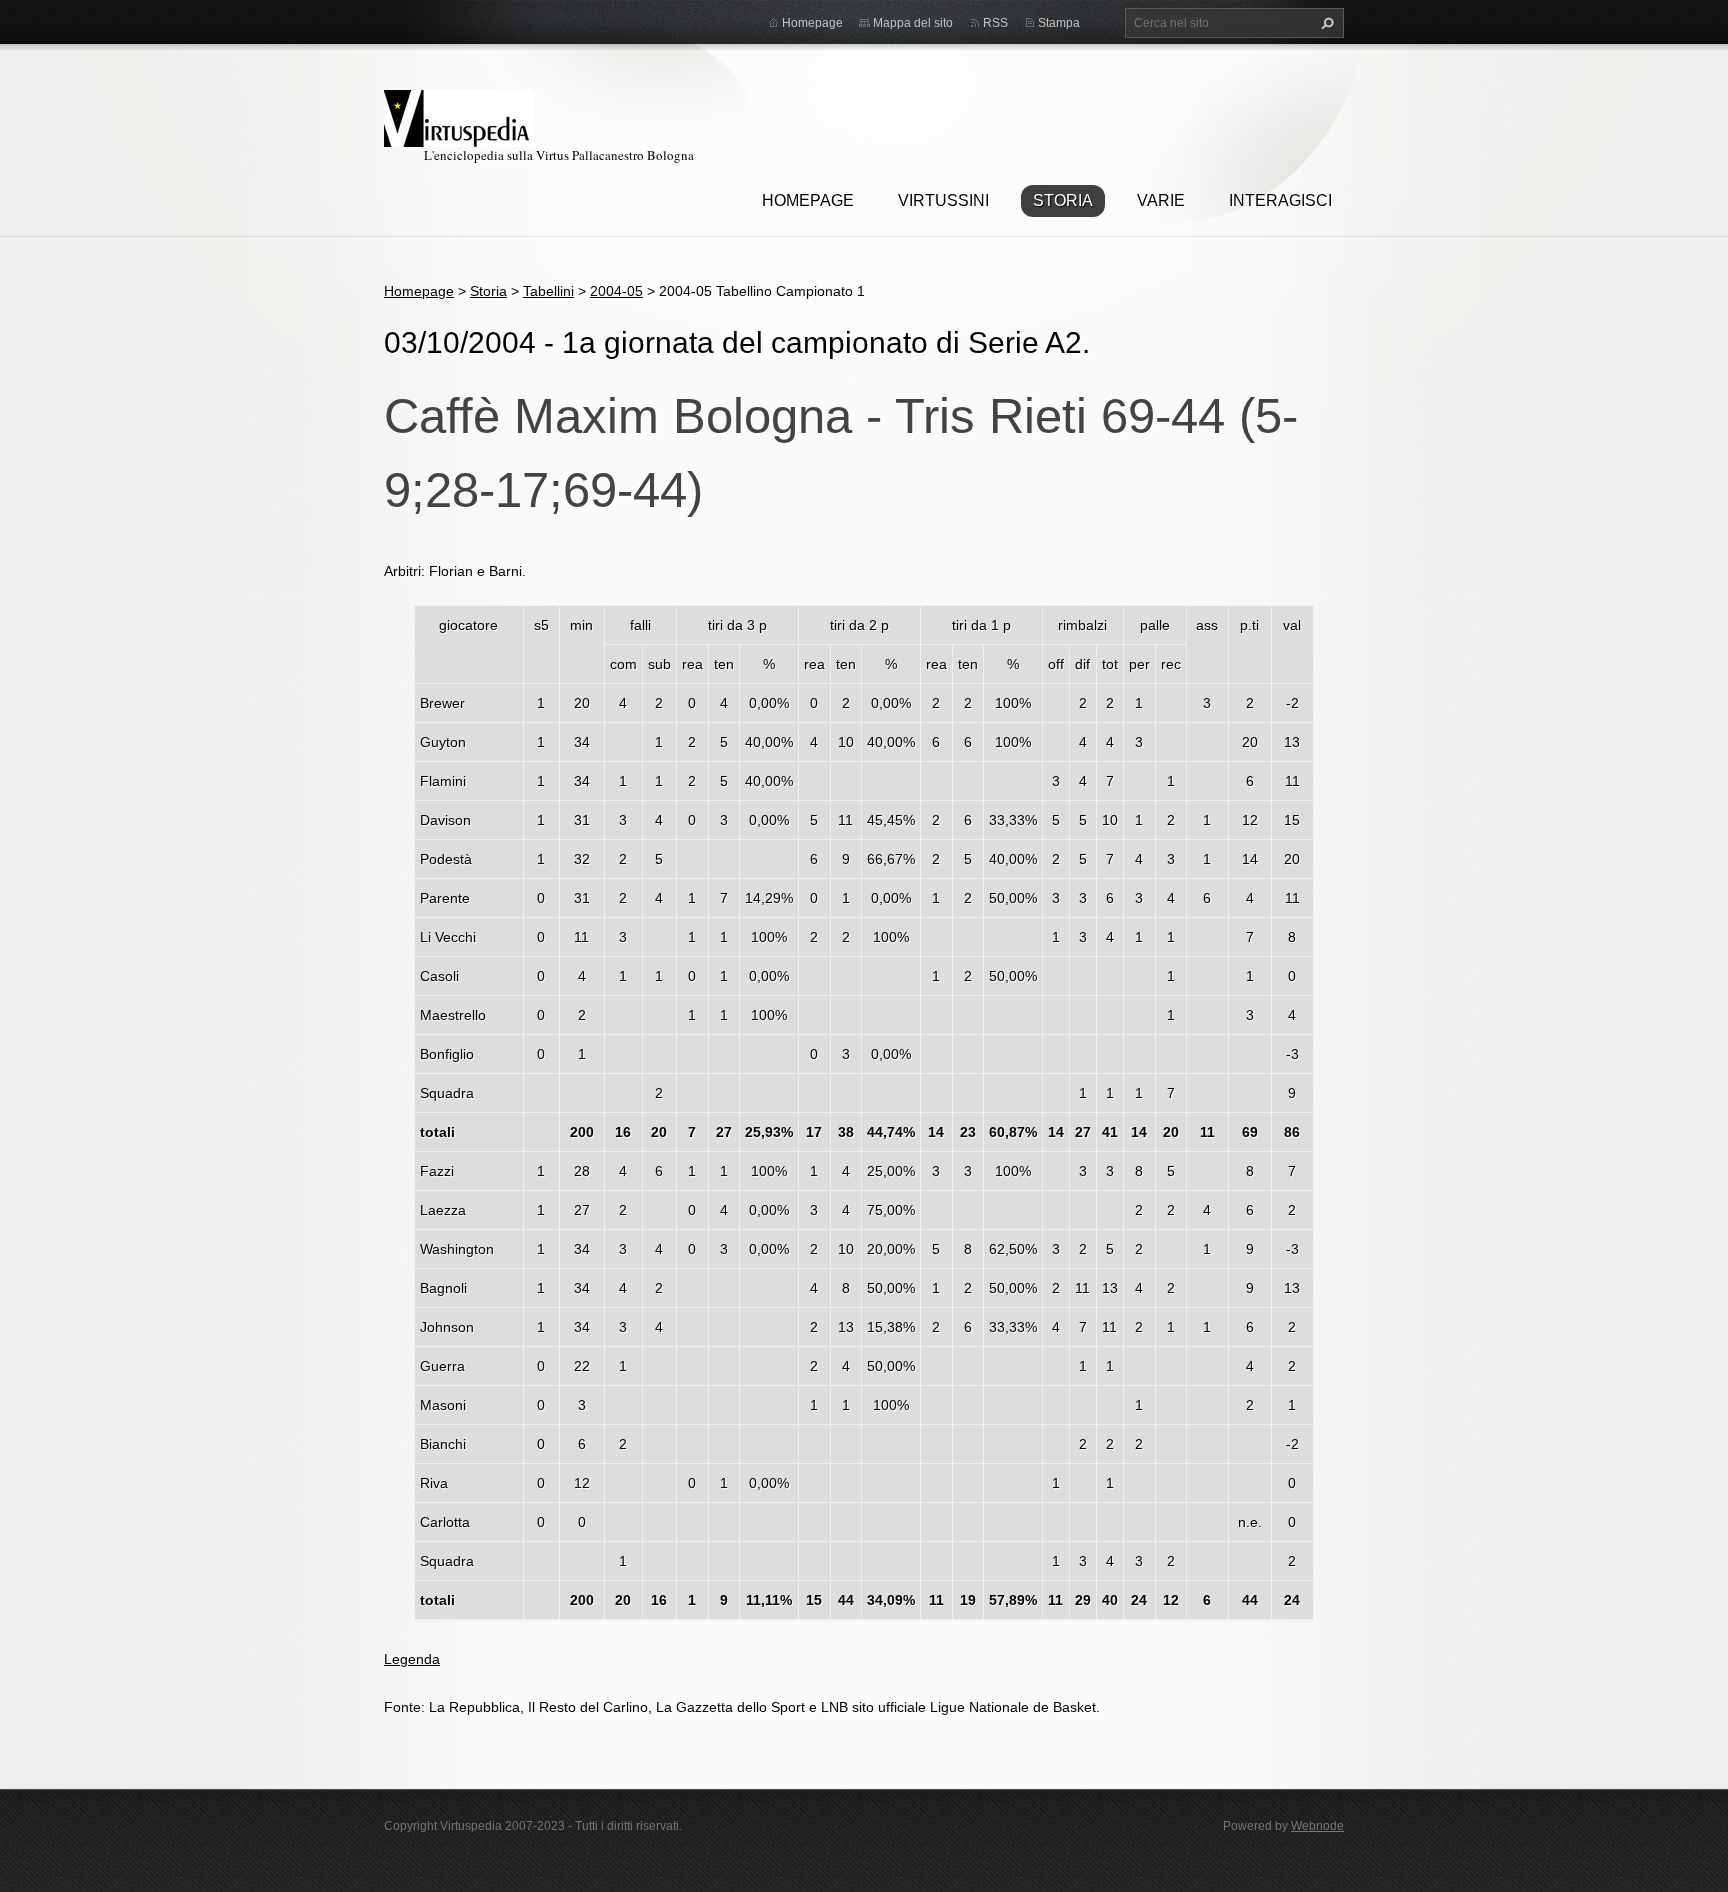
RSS (995, 23)
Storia (1063, 200)
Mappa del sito (913, 23)
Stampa (1059, 23)
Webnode (1317, 1826)
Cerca (1325, 23)
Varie (1161, 200)
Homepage (808, 200)
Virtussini (943, 200)
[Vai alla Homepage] (459, 115)
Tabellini (548, 291)
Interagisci (1280, 200)
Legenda (412, 1659)
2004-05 (616, 291)
